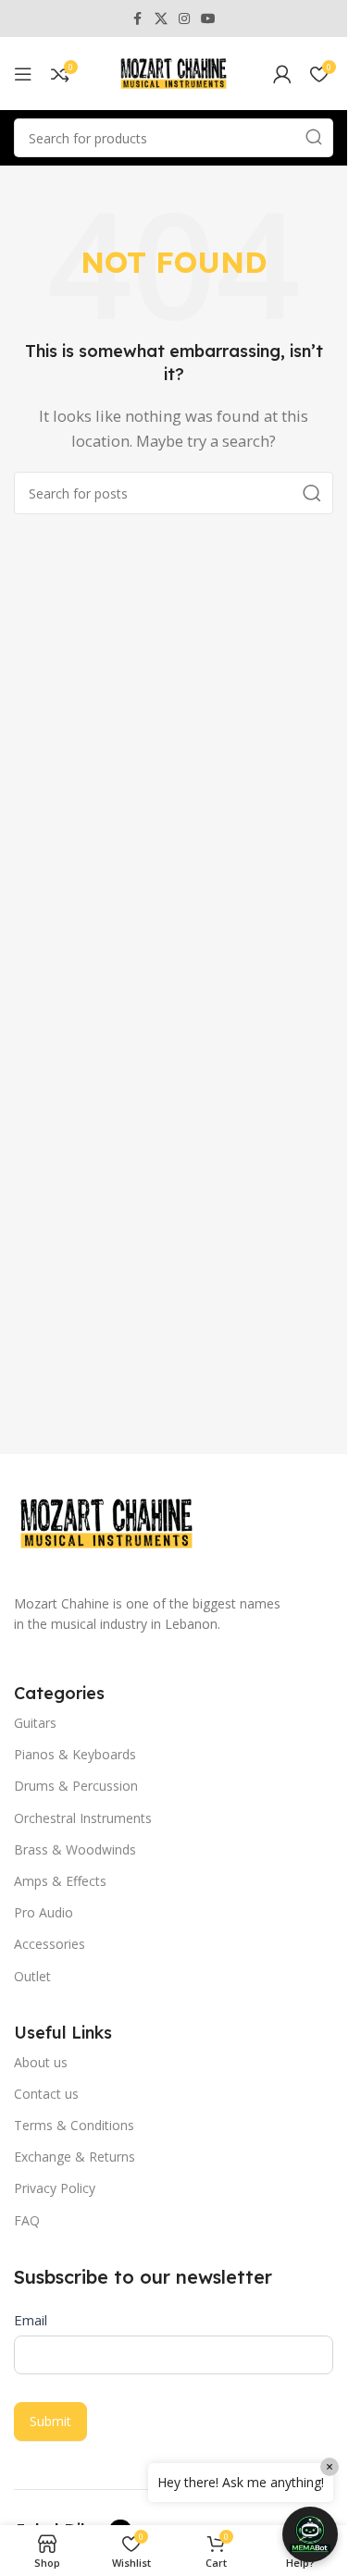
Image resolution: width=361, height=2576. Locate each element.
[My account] (282, 74)
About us (41, 2062)
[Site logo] (174, 72)
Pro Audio (44, 1912)
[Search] (314, 138)
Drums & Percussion (76, 1786)
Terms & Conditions (74, 2125)
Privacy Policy (55, 2188)
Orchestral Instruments (83, 1818)
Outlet (32, 1976)
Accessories (50, 1944)
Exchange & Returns (75, 2157)
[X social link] (161, 19)
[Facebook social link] (138, 19)
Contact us (46, 2094)
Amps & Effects (60, 1881)
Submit (50, 2421)
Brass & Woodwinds (75, 1849)
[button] (310, 2534)
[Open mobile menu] (23, 74)
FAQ (27, 2220)
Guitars (35, 1723)
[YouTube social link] (208, 19)
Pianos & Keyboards (75, 1754)
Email (31, 2320)
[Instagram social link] (184, 19)
